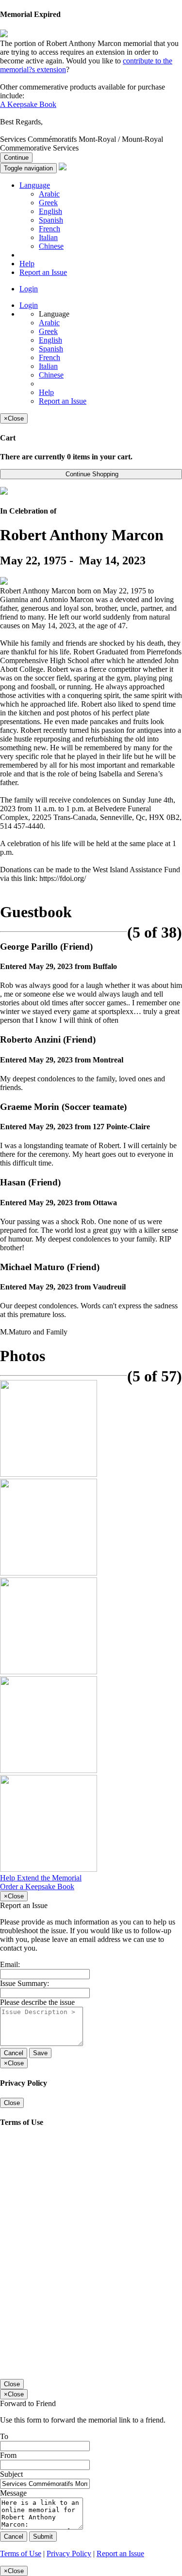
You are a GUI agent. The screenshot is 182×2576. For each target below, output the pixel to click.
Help (27, 264)
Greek (48, 203)
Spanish (51, 220)
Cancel (14, 2053)
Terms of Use (21, 2553)
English (50, 211)
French (50, 229)
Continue (16, 158)
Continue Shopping (91, 474)
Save (40, 2053)
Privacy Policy (69, 2553)
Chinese (51, 246)
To (4, 2436)
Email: (10, 1964)
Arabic (49, 194)
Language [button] (35, 185)
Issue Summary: (25, 1983)
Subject (11, 2474)
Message (13, 2493)
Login (29, 289)
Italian (48, 237)
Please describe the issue (37, 2002)
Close (12, 2103)
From (8, 2455)
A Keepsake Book (28, 104)
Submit (43, 2537)
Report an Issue (43, 272)
